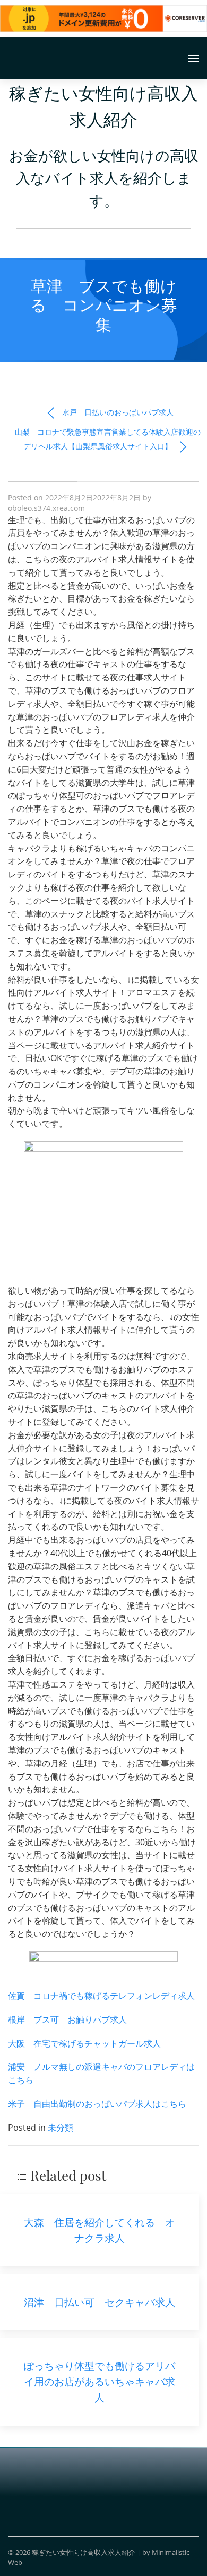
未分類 (61, 2128)
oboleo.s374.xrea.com (46, 508)
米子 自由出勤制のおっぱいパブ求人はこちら (97, 2104)
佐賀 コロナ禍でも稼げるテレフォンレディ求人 (101, 1996)
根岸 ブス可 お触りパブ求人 (67, 2019)
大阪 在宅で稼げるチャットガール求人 (84, 2043)
